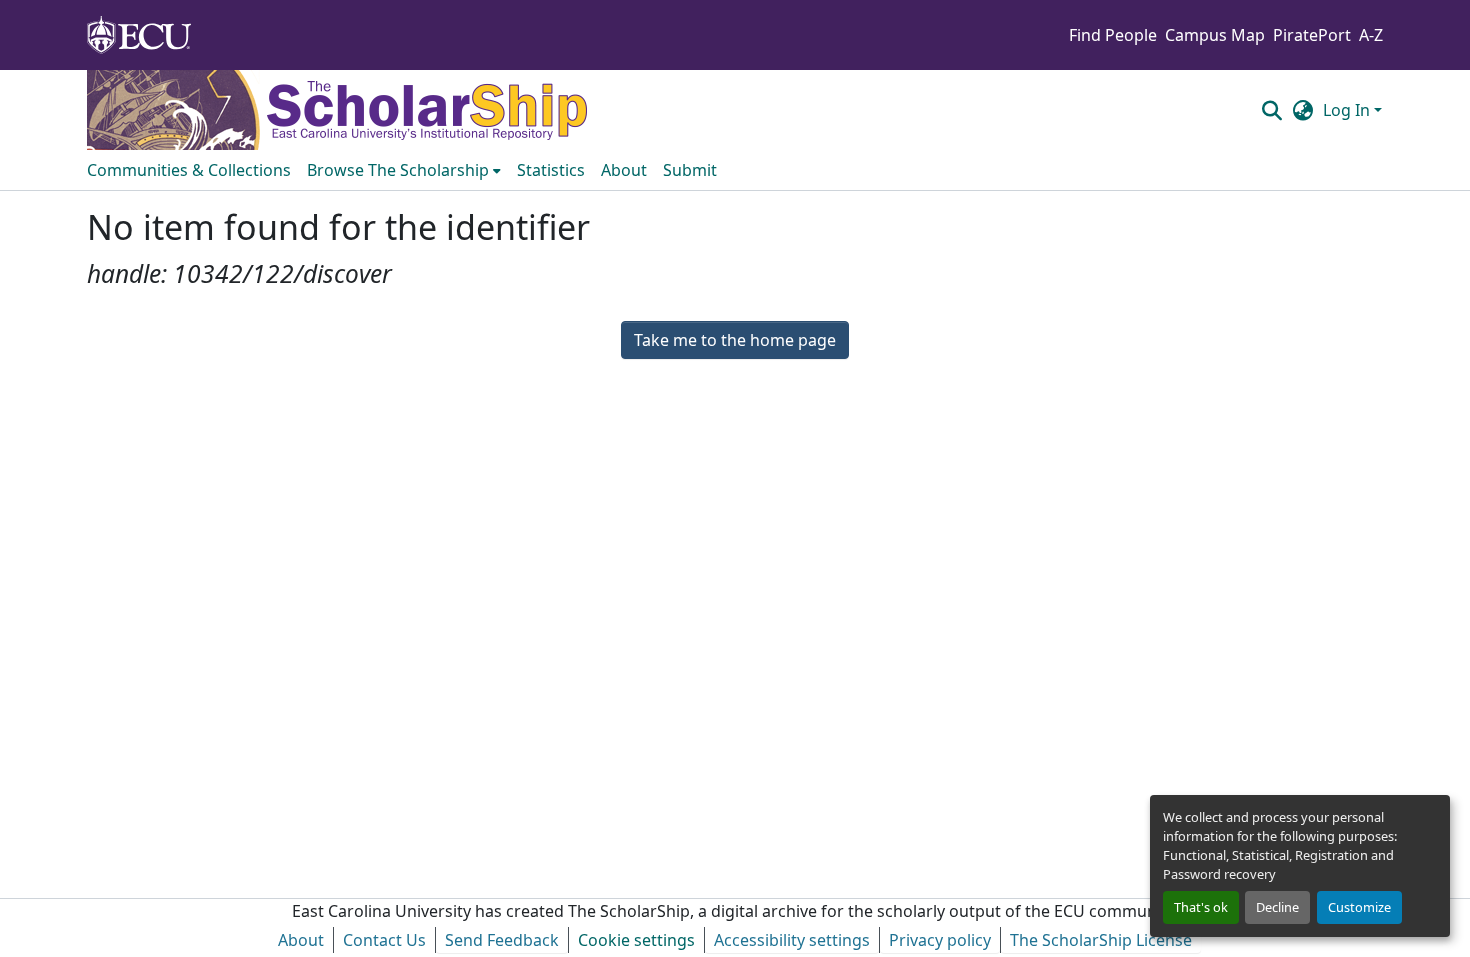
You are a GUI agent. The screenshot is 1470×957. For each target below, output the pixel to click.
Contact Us (384, 940)
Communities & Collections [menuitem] (189, 170)
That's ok (1201, 907)
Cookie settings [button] (636, 940)
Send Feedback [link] (502, 940)
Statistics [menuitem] (551, 170)
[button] (1271, 110)
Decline (1277, 907)
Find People (1113, 35)
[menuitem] (404, 170)
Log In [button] (1348, 110)
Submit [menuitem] (690, 170)
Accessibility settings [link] (792, 940)
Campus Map (1215, 35)
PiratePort (1312, 35)
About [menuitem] (624, 170)
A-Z (1371, 35)
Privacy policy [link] (940, 940)
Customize (1359, 907)
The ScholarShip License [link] (1101, 940)
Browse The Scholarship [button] (398, 170)
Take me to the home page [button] (735, 340)
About (301, 940)
